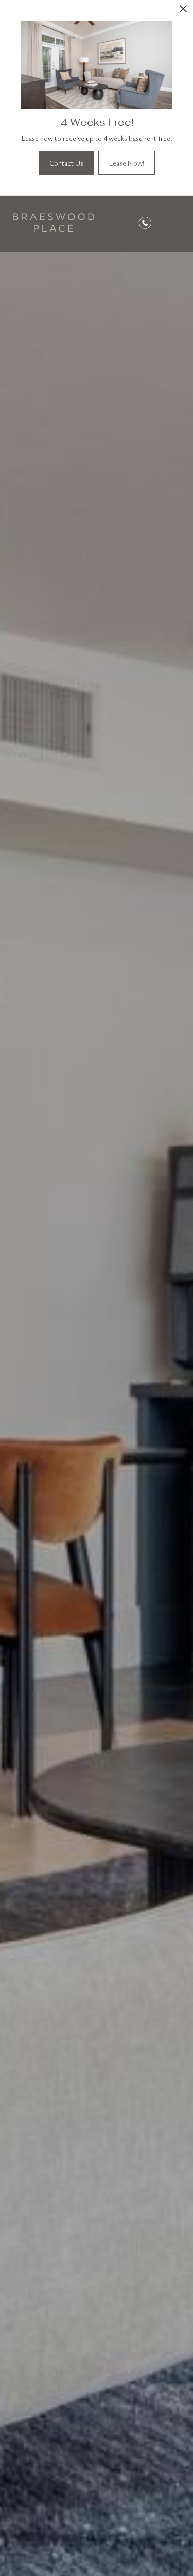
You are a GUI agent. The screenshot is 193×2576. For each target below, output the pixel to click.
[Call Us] (145, 225)
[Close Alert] (183, 12)
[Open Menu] (170, 224)
